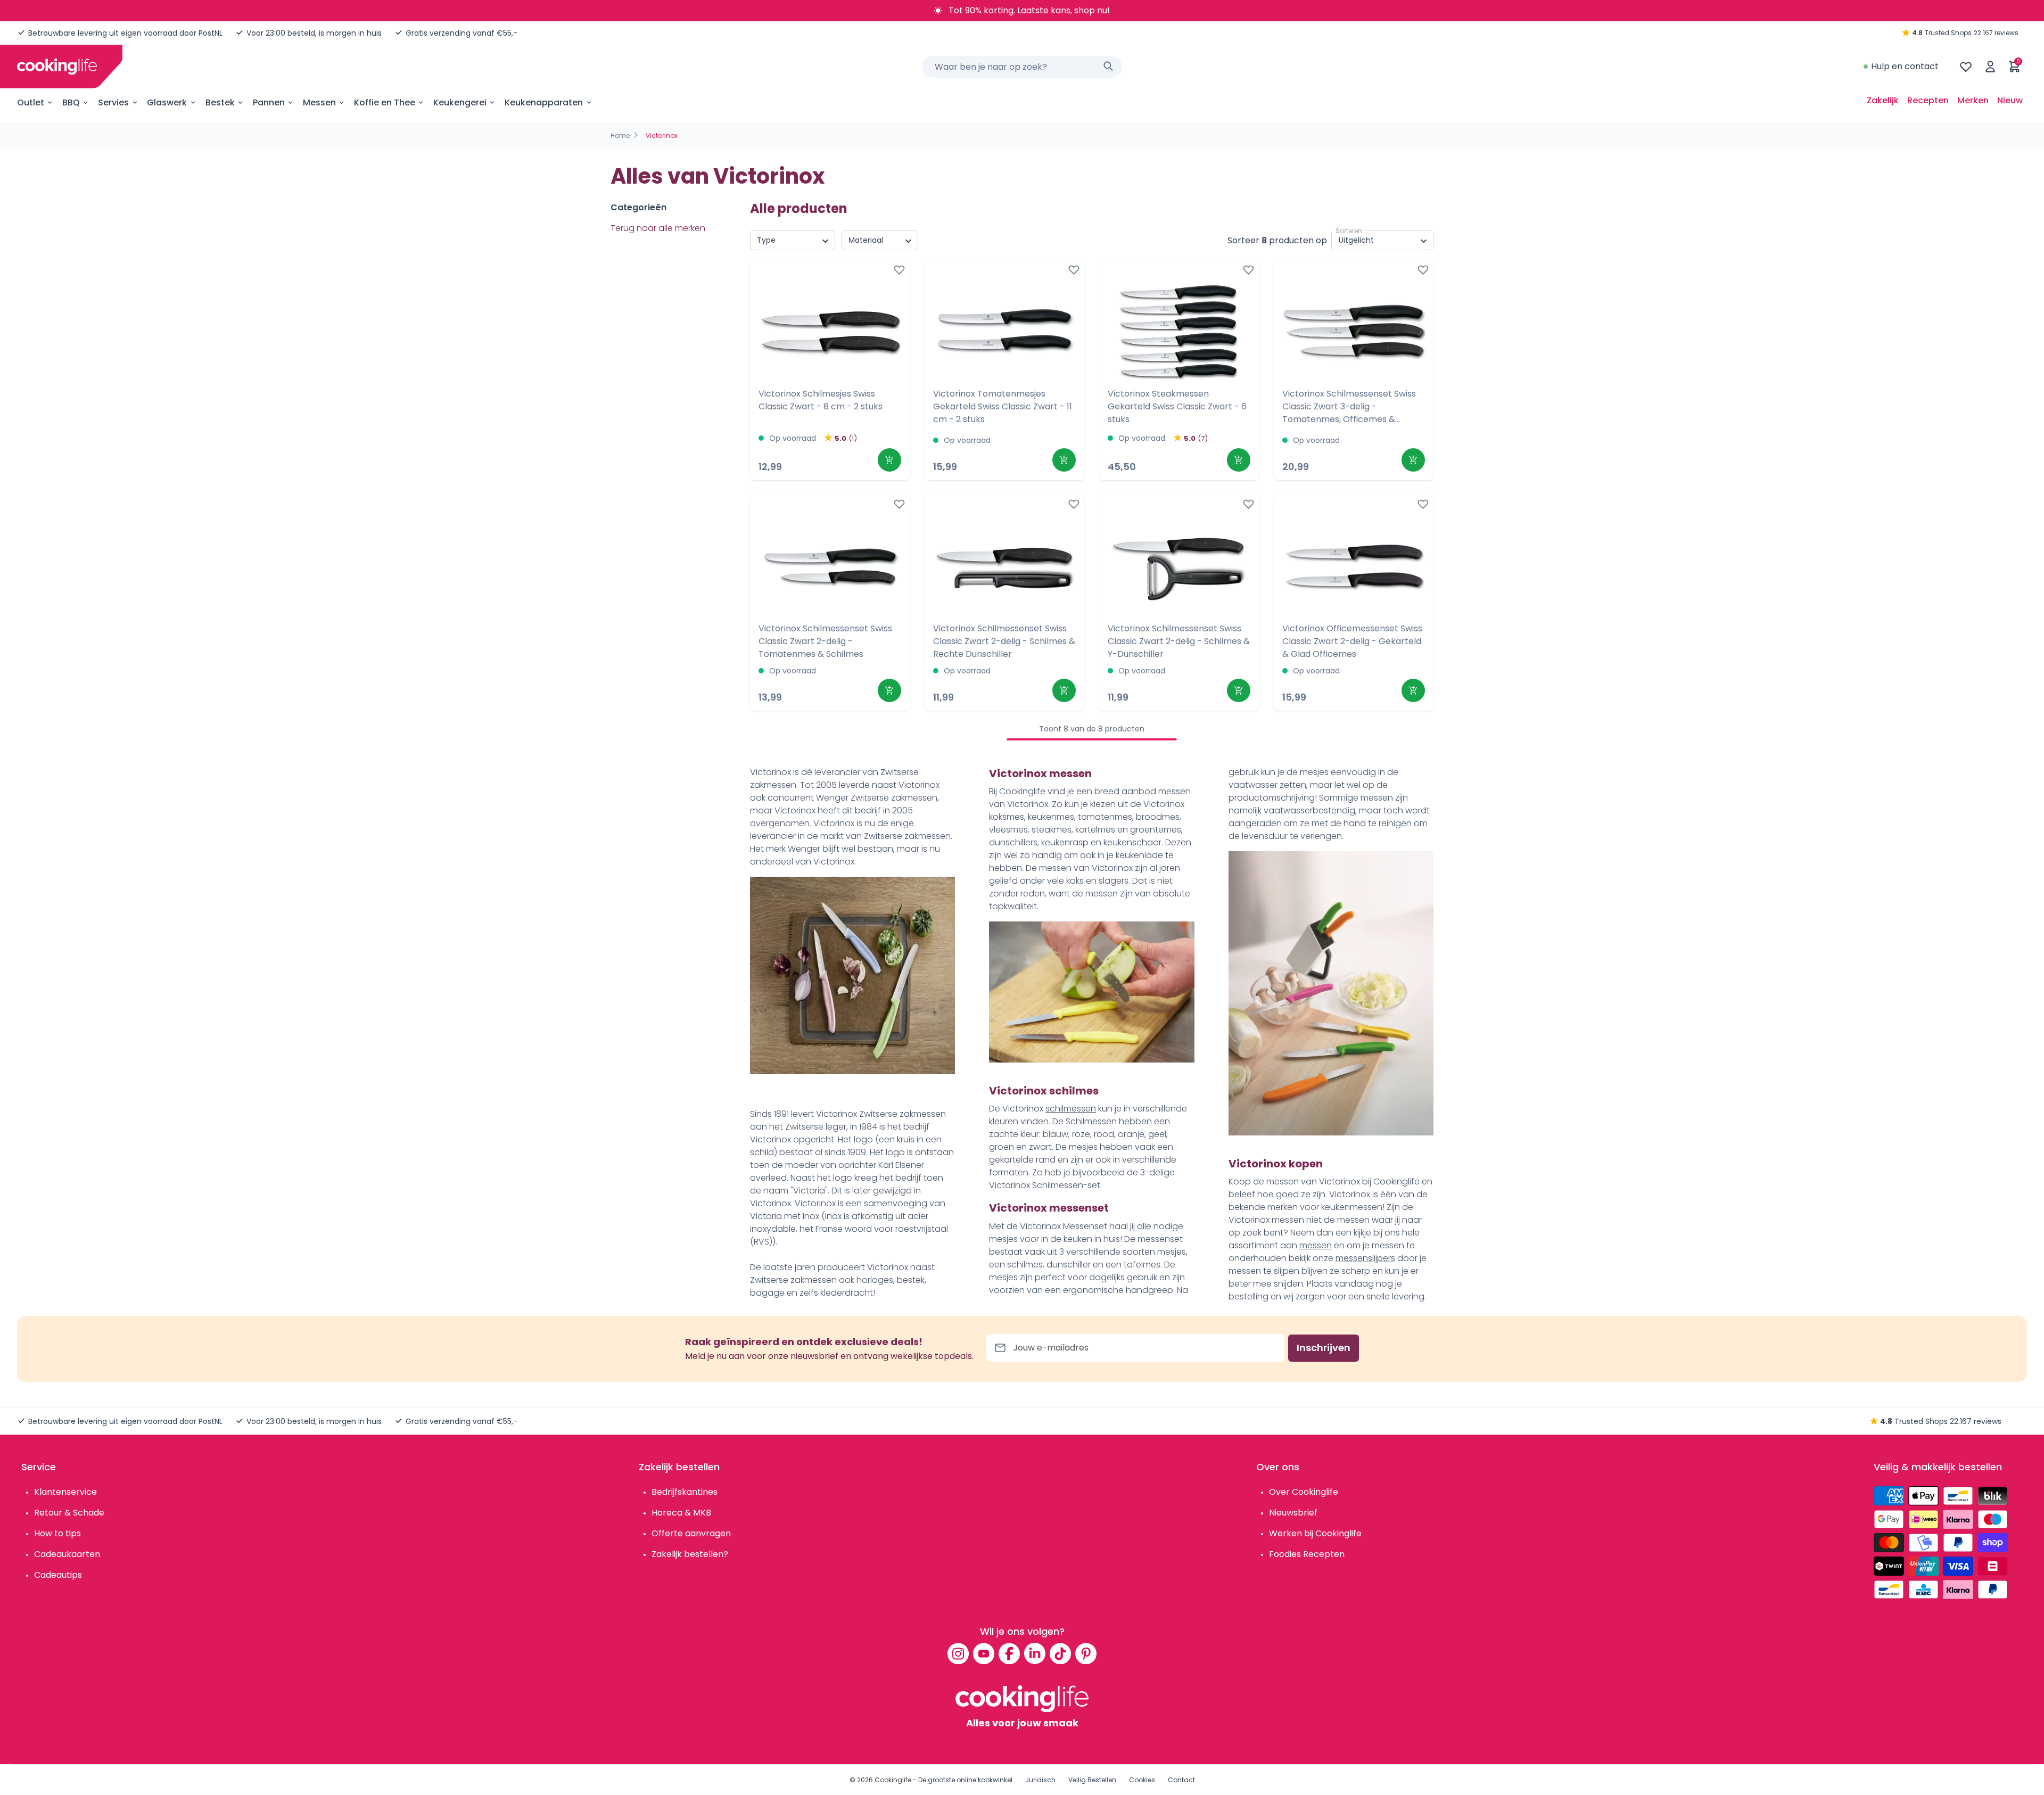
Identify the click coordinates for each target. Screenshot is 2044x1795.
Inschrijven (1324, 1348)
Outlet (31, 102)
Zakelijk (1883, 100)
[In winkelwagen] (889, 460)
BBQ (71, 102)
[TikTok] (1060, 1653)
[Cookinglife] (57, 67)
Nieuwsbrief (1293, 1513)
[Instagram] (958, 1653)
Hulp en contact (1905, 66)
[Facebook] (1009, 1653)
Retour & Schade (69, 1513)
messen (1316, 1245)
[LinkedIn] (1035, 1653)
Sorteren (1349, 231)
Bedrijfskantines (685, 1492)
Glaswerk (167, 102)
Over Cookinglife (1304, 1492)
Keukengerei (460, 102)
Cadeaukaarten (67, 1554)
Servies (113, 102)
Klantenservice (65, 1492)
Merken (1973, 100)
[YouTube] (984, 1653)
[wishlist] (1966, 67)
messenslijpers (1365, 1258)
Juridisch (1040, 1780)
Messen (319, 102)
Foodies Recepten (1307, 1554)
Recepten (1928, 100)
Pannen (269, 102)
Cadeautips (58, 1575)
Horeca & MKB (681, 1513)
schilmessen (1071, 1109)
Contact (1181, 1780)
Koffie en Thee (385, 102)
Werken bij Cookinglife (1315, 1533)
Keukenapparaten (544, 102)
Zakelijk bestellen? (690, 1554)
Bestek (220, 102)
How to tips (57, 1533)
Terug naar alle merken (658, 228)
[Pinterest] (1086, 1653)
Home (620, 135)
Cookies (1142, 1780)
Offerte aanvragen (691, 1533)
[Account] (1990, 67)
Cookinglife (893, 1780)
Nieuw (2010, 100)
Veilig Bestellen (1092, 1780)
